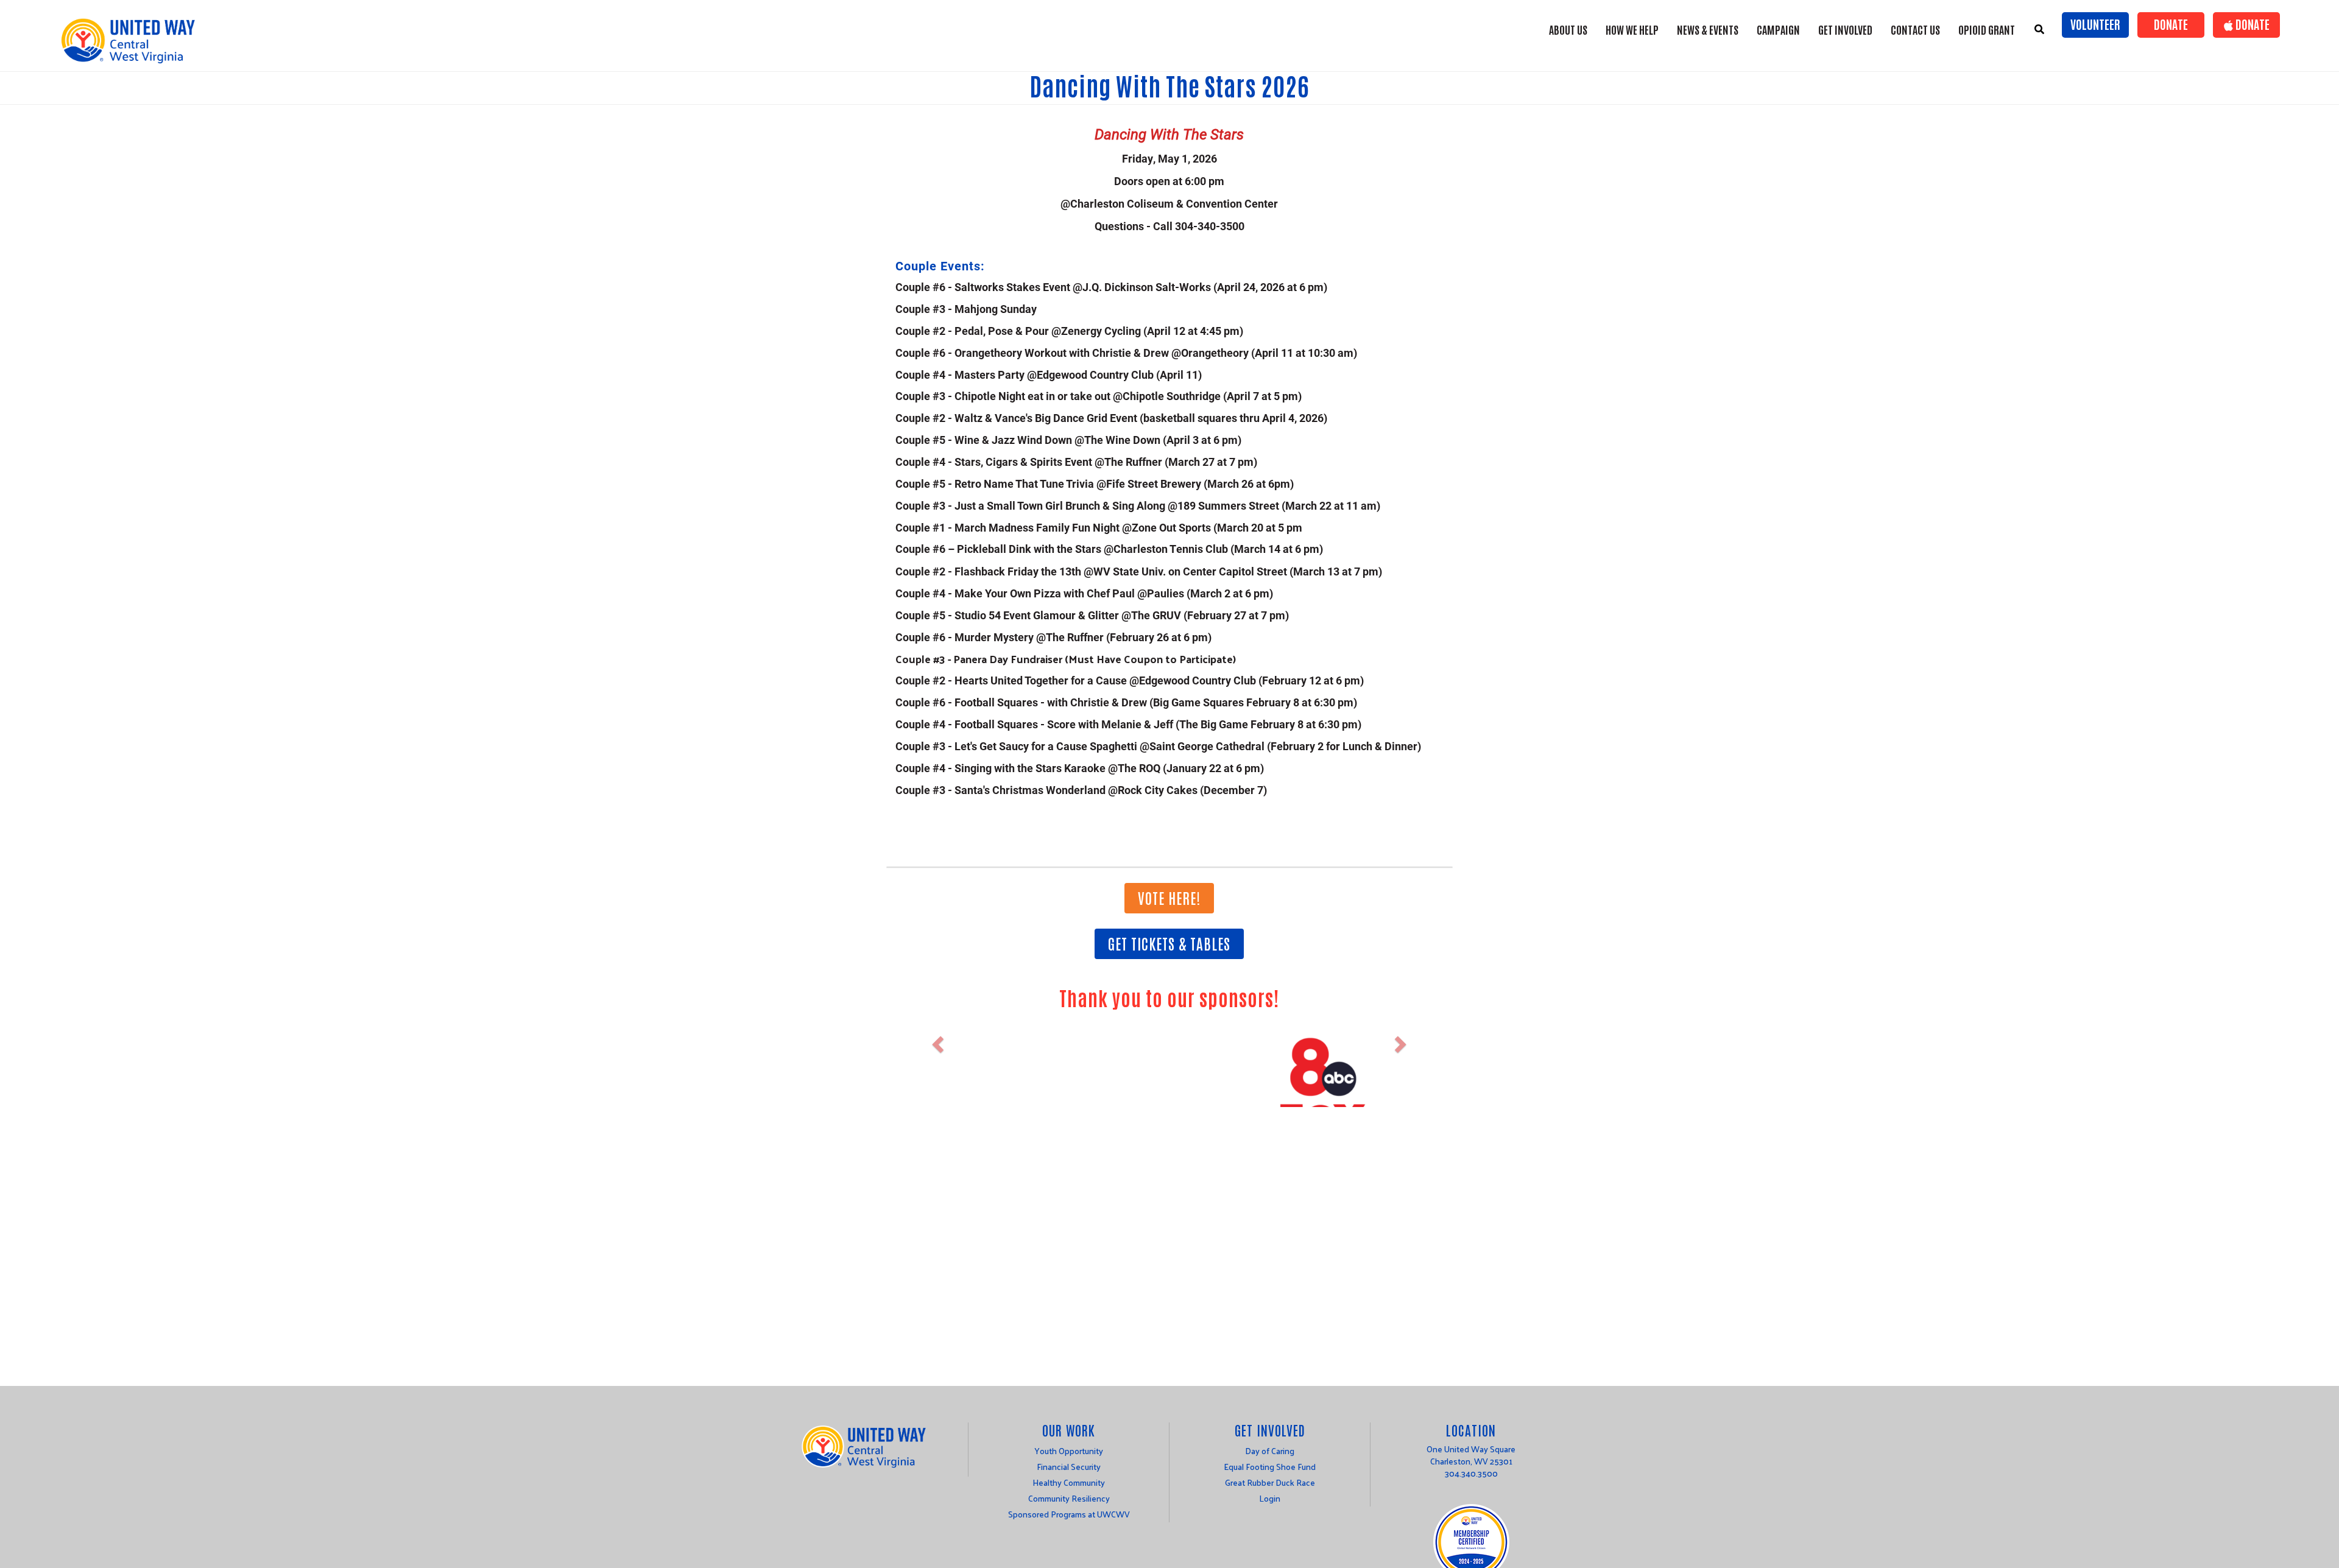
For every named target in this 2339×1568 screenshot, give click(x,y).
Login (1270, 1498)
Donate (2171, 24)
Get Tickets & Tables (1169, 943)
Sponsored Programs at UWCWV (1069, 1514)
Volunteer (2095, 24)
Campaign (1778, 29)
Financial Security (1069, 1467)
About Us (1568, 29)
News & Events (1708, 29)
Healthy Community (1069, 1482)
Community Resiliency (1069, 1498)
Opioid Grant (1987, 29)
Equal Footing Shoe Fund (1270, 1467)
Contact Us (1915, 29)
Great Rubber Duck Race (1270, 1482)
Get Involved (1845, 29)
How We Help (1632, 29)
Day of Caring (1270, 1451)
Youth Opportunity (1069, 1451)
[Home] (132, 40)
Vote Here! (1169, 897)
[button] (937, 1080)
